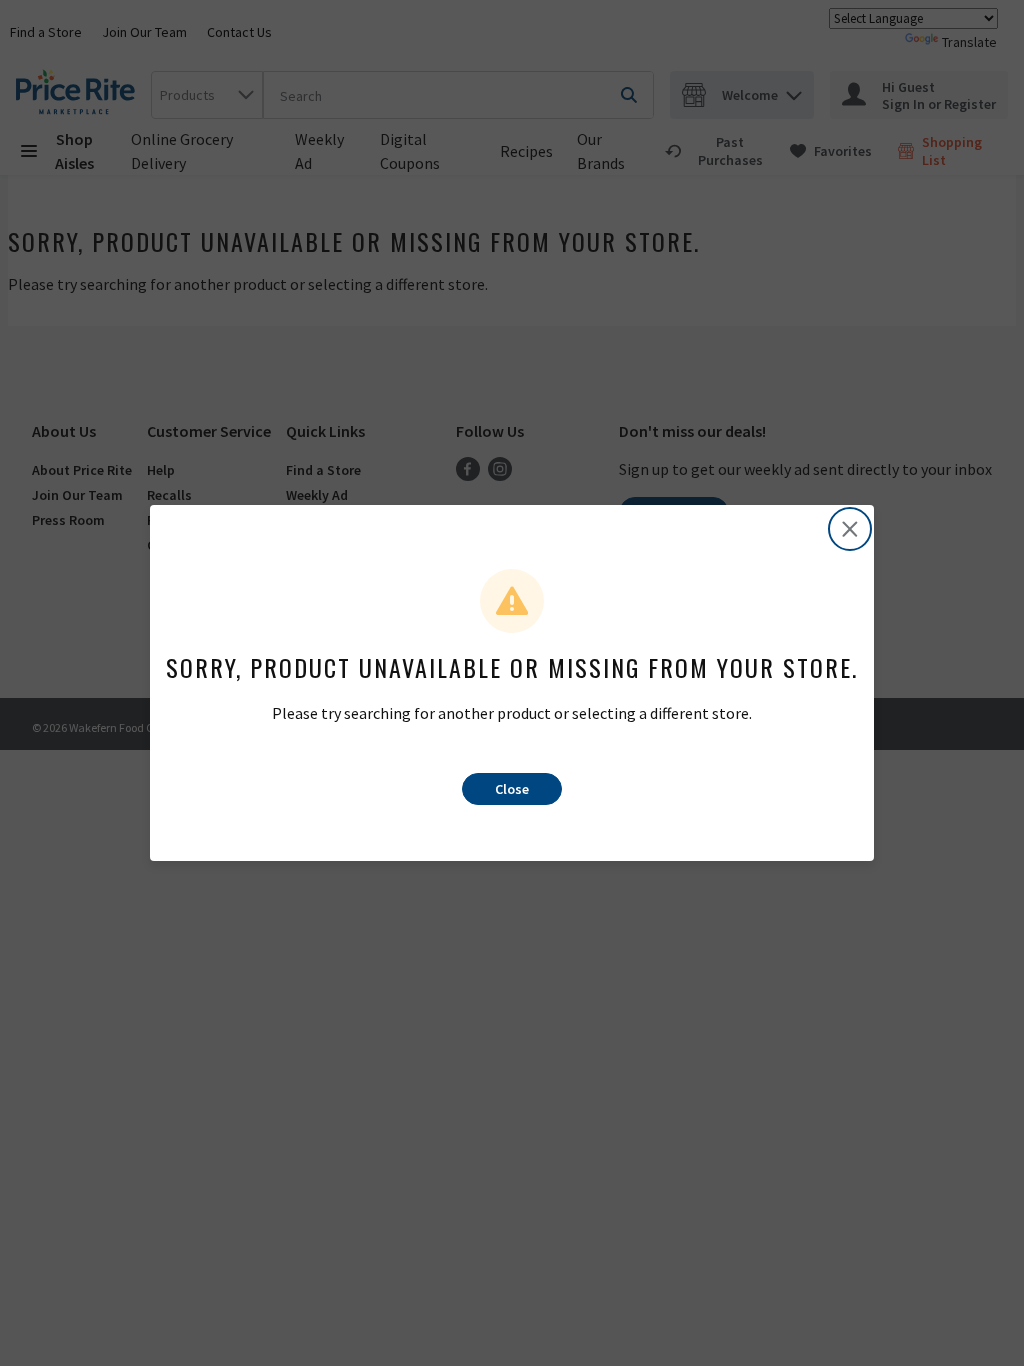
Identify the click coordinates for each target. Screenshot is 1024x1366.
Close (512, 789)
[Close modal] (850, 529)
